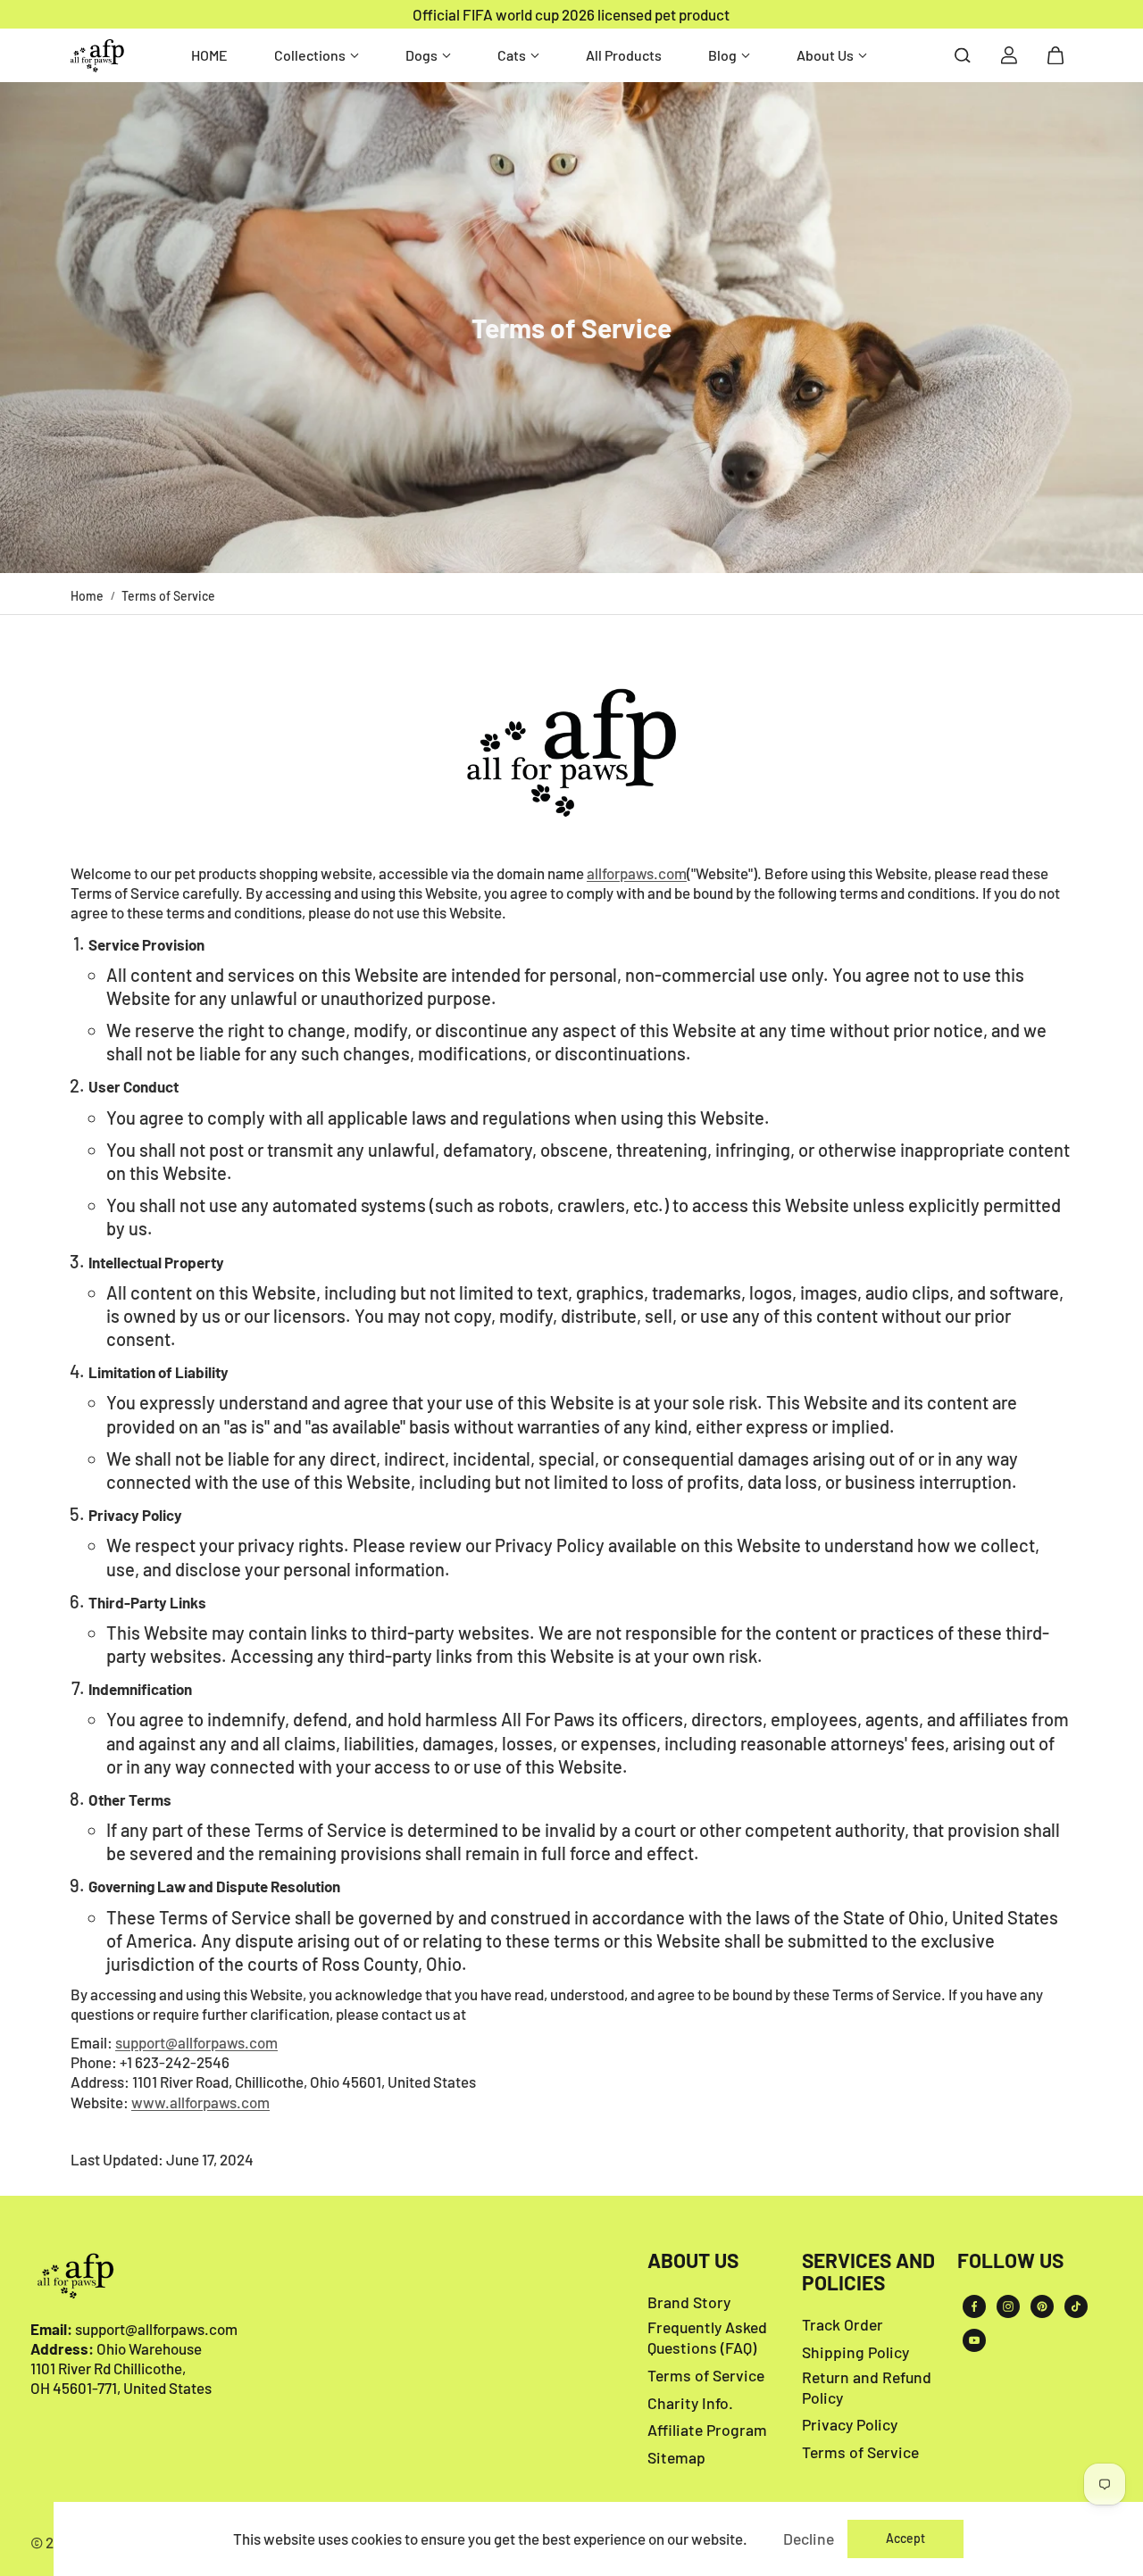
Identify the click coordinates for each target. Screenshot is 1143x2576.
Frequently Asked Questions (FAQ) (707, 2337)
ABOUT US (693, 2261)
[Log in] (1009, 55)
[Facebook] (974, 2306)
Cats (512, 55)
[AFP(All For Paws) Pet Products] (97, 56)
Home (87, 596)
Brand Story (689, 2302)
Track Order (843, 2324)
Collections (310, 55)
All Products (624, 55)
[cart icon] (1055, 55)
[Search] (963, 55)
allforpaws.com (637, 873)
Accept (905, 2538)
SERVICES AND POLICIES (868, 2272)
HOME (209, 55)
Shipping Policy (855, 2352)
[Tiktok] (1076, 2306)
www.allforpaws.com (200, 2102)
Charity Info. (690, 2403)
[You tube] (974, 2340)
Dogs (421, 55)
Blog (722, 55)
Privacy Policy (850, 2424)
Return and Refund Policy (867, 2387)
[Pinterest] (1042, 2306)
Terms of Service (706, 2375)
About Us (825, 55)
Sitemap (676, 2457)
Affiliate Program (707, 2430)
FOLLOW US (1010, 2261)
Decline (809, 2539)
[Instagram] (1008, 2306)
